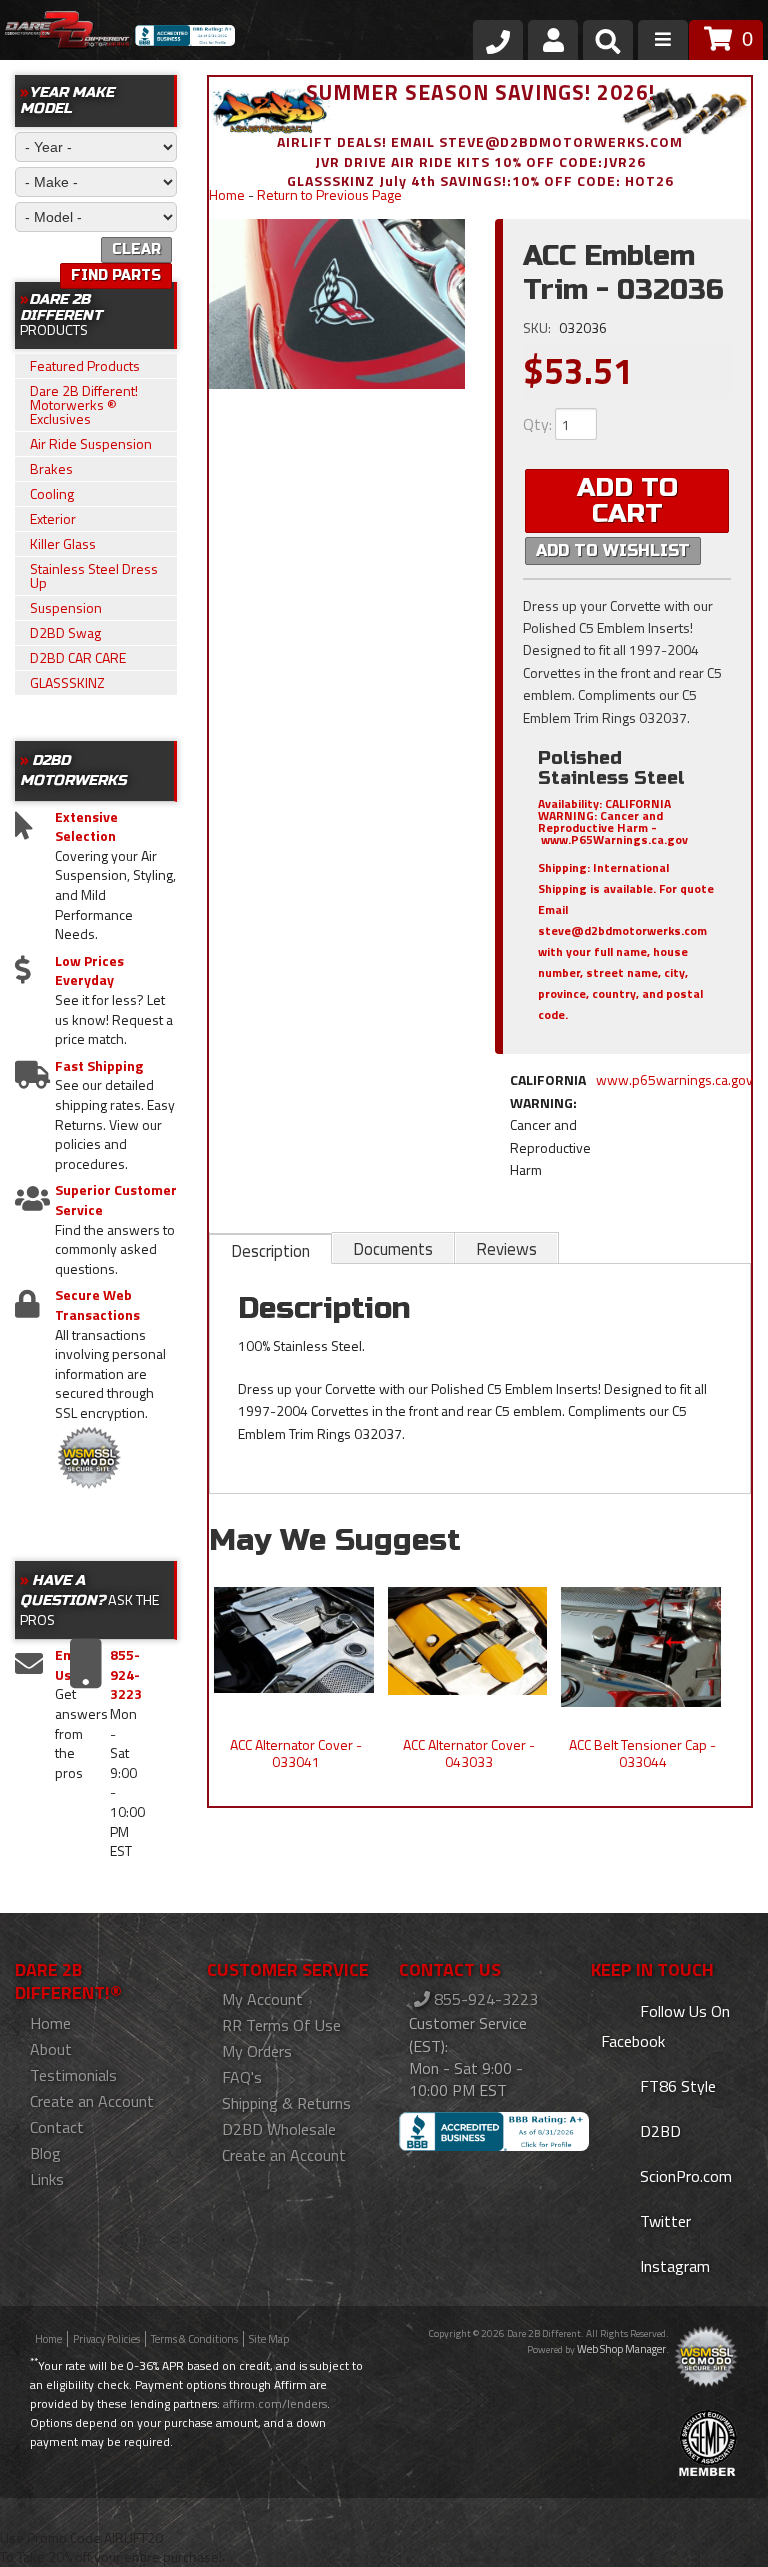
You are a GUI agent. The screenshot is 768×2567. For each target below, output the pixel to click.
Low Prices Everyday (89, 970)
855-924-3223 (484, 1999)
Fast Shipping (99, 1066)
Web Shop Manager (621, 2349)
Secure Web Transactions (97, 1304)
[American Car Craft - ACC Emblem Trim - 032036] (337, 303)
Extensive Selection (86, 826)
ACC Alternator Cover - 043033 (469, 1753)
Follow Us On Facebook (665, 2026)
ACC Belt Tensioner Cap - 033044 (642, 1753)
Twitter (663, 2221)
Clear (136, 249)
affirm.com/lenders (275, 2403)
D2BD (658, 2131)
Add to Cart (627, 500)
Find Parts (116, 275)
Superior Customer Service (116, 1199)
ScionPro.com (684, 2176)
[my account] (553, 40)
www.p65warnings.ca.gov (674, 1079)
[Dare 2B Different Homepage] (67, 32)
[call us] (498, 40)
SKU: (538, 327)
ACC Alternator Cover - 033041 (296, 1753)
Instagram (673, 2266)
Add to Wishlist (613, 550)
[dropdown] (663, 40)
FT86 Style (676, 2086)
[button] (608, 44)
